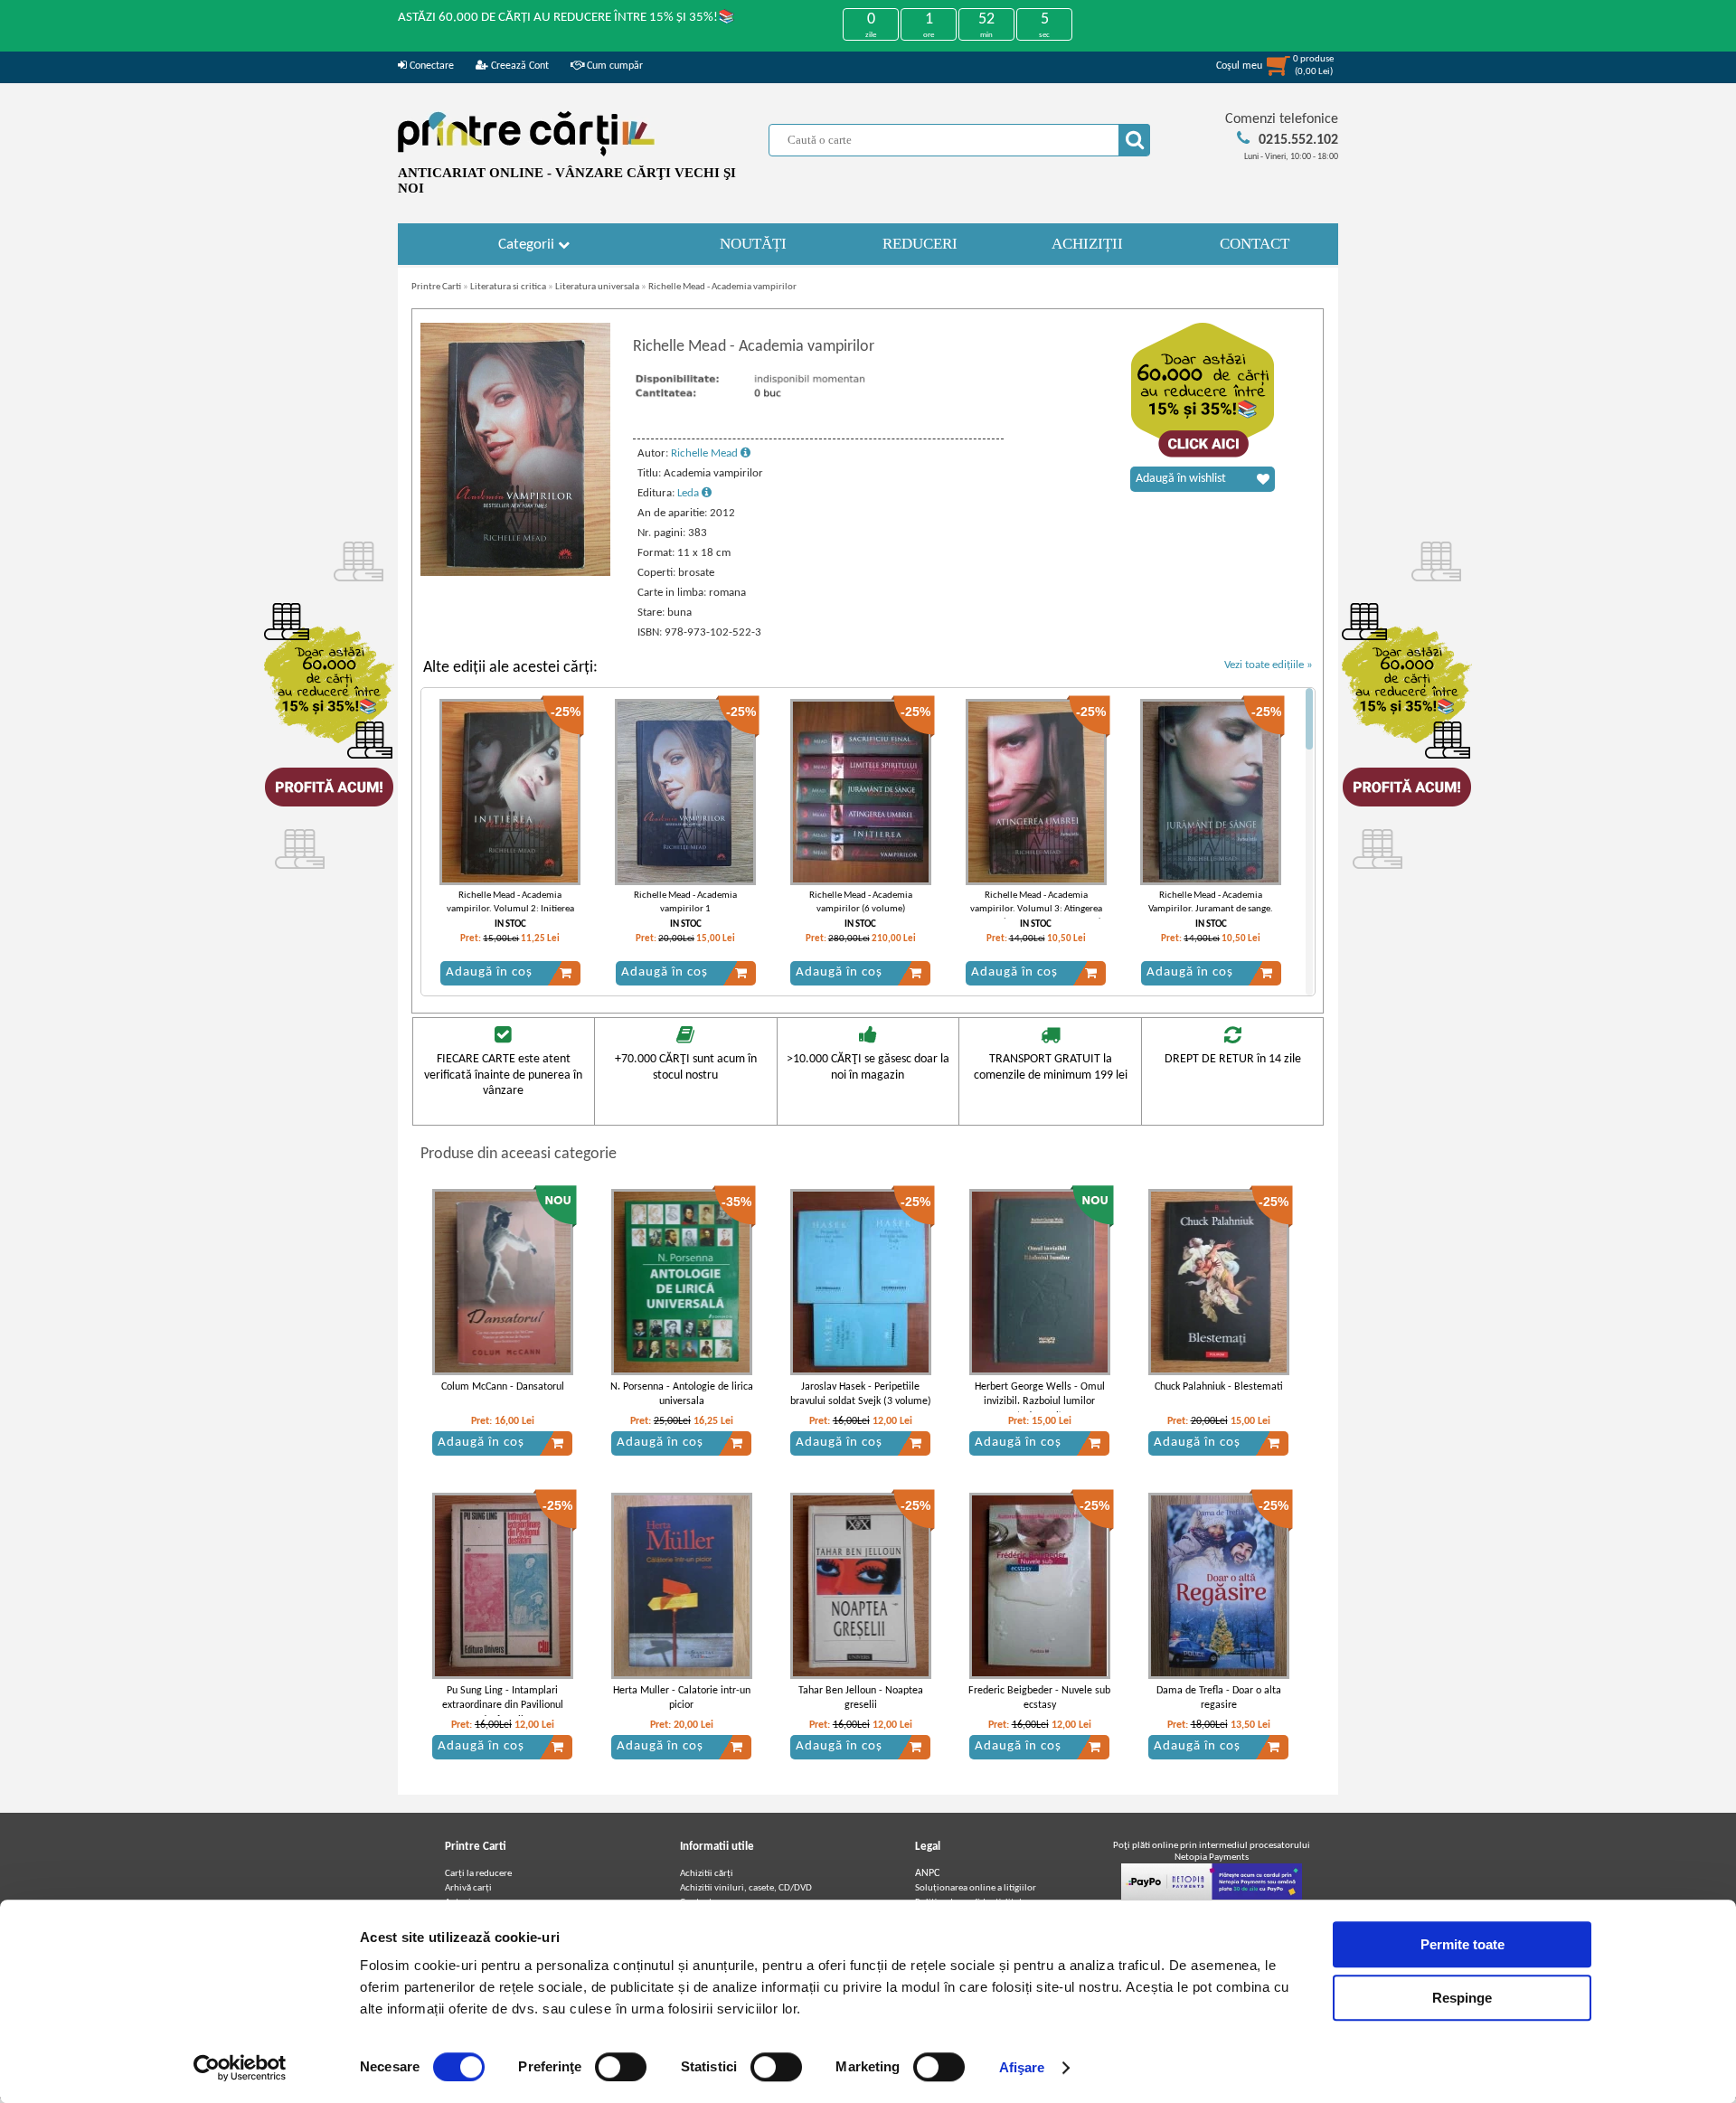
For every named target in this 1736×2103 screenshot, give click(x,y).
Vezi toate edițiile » (1269, 665)
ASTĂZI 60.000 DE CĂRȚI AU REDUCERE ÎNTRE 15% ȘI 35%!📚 (566, 18)
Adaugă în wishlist (1181, 479)
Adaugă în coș (489, 972)
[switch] (621, 2067)
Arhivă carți (468, 1888)
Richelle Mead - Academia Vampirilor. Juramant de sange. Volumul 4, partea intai (1211, 910)
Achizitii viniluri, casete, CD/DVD (746, 1888)
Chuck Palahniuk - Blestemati (1219, 1387)
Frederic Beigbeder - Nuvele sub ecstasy (1039, 1698)
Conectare (430, 66)
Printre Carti (436, 287)
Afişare (1022, 2067)
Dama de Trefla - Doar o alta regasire (1219, 1698)
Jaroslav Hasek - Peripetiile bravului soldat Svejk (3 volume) (861, 1395)
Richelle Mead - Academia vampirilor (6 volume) (861, 902)
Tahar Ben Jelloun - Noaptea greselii (861, 1698)
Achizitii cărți (707, 1874)
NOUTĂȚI (753, 244)
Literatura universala (597, 287)
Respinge (1462, 1998)
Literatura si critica (508, 287)
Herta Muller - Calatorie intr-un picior (682, 1698)
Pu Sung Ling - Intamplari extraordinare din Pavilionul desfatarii (503, 1706)
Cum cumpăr (613, 66)
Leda (689, 493)
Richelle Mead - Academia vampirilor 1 (685, 902)
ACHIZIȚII (1087, 244)
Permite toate (1462, 1944)
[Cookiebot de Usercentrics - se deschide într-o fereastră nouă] (240, 2068)
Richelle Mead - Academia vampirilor (722, 287)
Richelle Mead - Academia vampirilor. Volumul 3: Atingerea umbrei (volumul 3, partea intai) (1036, 910)
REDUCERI (920, 244)
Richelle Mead (706, 453)
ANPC (927, 1873)
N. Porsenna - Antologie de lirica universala (682, 1395)
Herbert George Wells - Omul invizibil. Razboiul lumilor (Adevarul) (1040, 1402)
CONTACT (1255, 244)
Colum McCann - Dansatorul (503, 1387)
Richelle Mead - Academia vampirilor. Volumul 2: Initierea (510, 902)
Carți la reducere (478, 1874)
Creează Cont (519, 66)
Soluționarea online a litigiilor (976, 1888)
